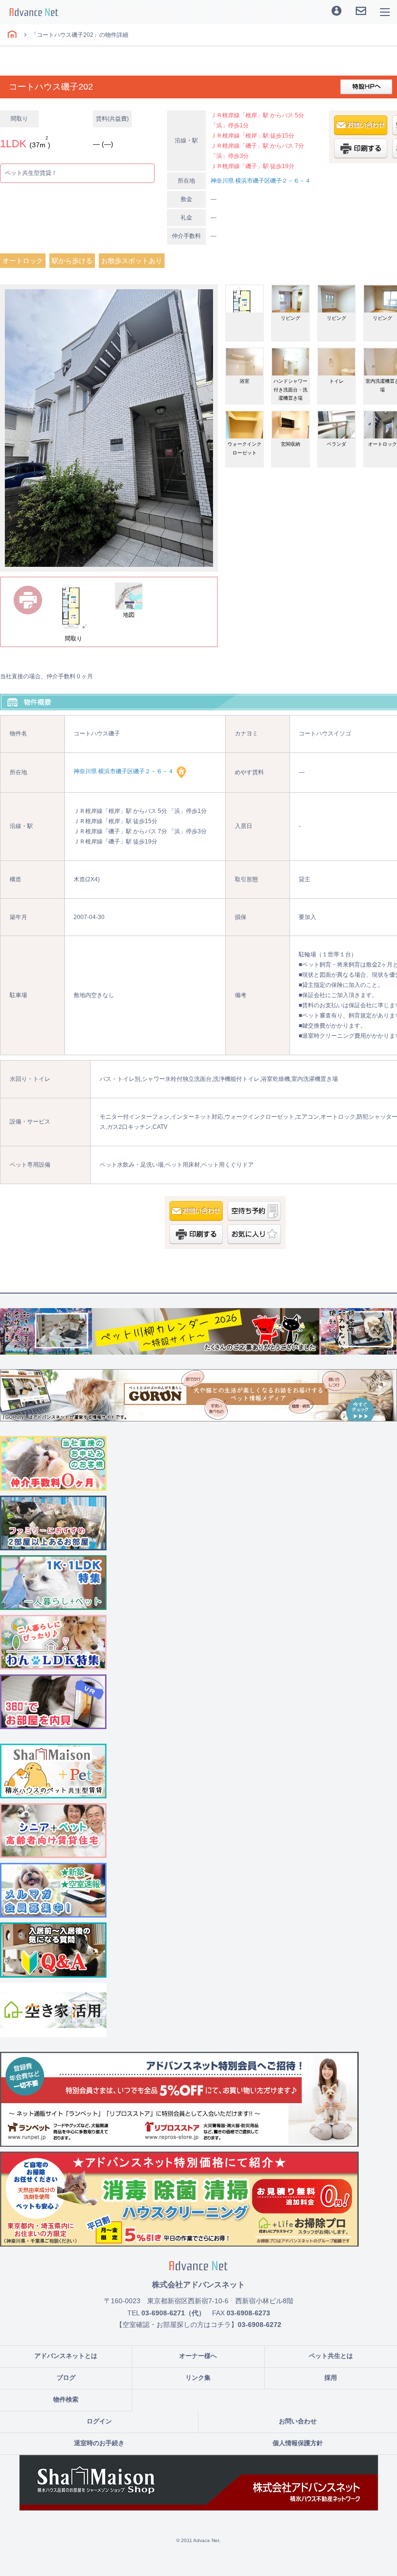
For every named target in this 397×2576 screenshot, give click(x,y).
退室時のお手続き (99, 2443)
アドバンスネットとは (66, 2356)
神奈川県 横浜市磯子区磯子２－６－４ (261, 181)
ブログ (66, 2378)
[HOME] (12, 35)
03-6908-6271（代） (173, 2313)
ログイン (99, 2421)
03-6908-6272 (260, 2325)
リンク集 (198, 2378)
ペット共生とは (331, 2356)
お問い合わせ (298, 2421)
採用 (331, 2378)
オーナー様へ (198, 2356)
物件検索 (66, 2399)
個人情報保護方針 (298, 2443)
